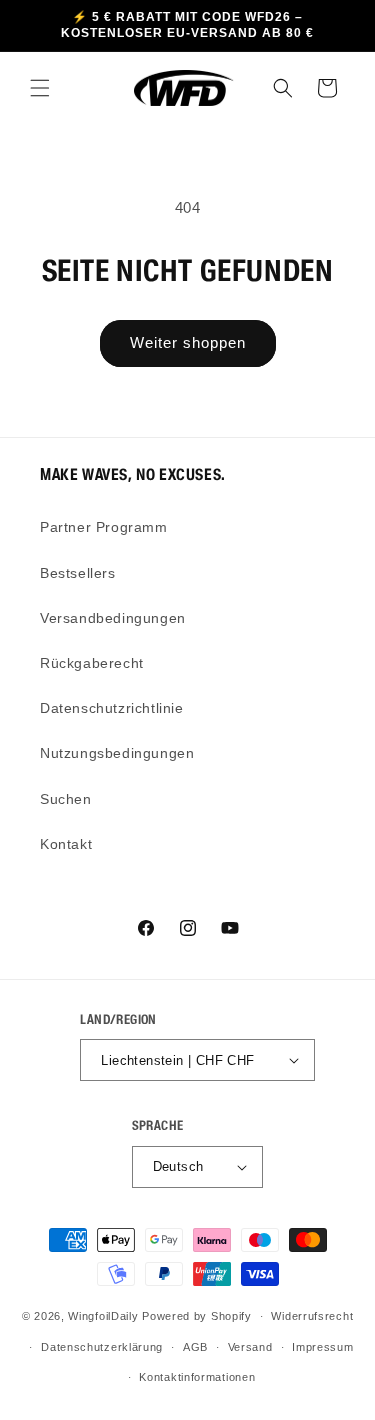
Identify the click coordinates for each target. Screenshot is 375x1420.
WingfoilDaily (103, 1316)
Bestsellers (78, 573)
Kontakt (66, 844)
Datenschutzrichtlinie (112, 708)
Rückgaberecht (92, 663)
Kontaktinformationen (197, 1377)
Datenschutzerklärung (102, 1347)
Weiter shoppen (188, 342)
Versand (250, 1347)
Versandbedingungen (113, 618)
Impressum (322, 1347)
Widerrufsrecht (312, 1316)
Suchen (66, 799)
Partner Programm (104, 527)
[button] (40, 88)
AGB (195, 1347)
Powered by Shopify (197, 1316)
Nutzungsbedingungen (117, 753)
